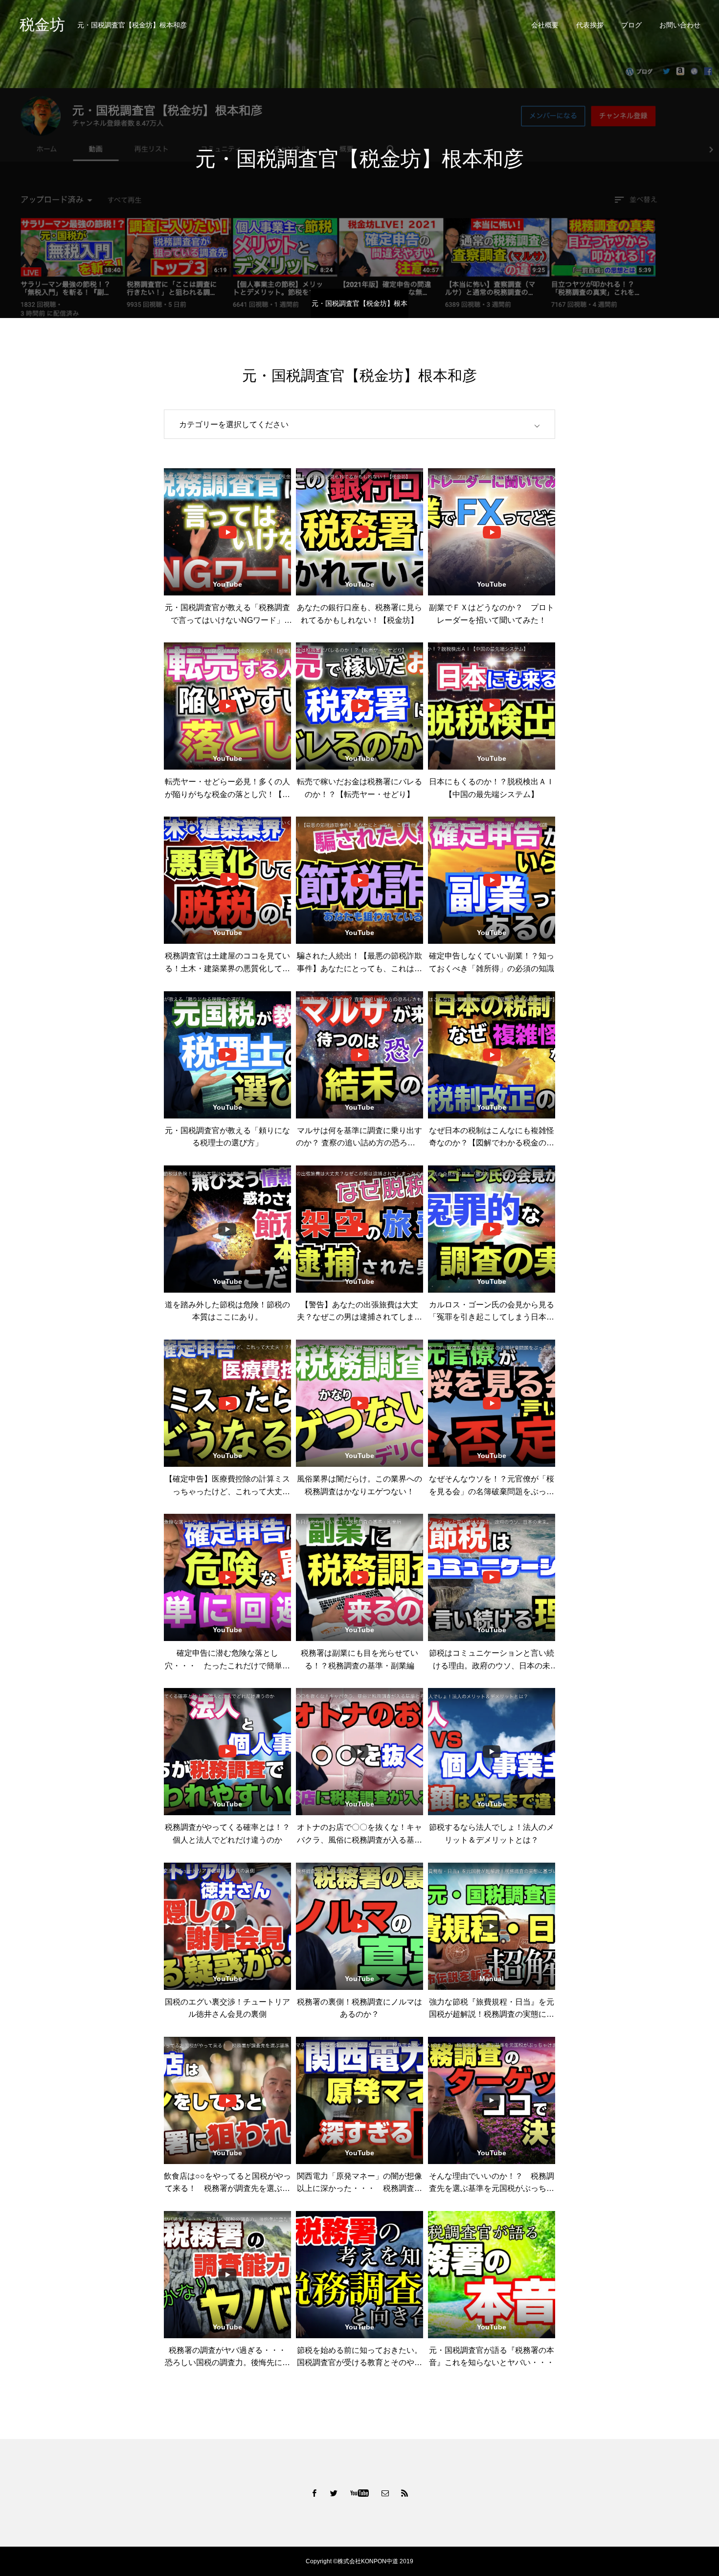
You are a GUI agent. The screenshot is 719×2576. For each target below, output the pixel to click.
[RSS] (405, 2493)
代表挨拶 (590, 25)
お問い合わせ (680, 25)
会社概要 (545, 25)
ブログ (631, 25)
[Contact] (385, 2493)
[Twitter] (334, 2493)
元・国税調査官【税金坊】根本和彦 (359, 309)
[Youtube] (360, 2493)
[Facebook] (315, 2493)
